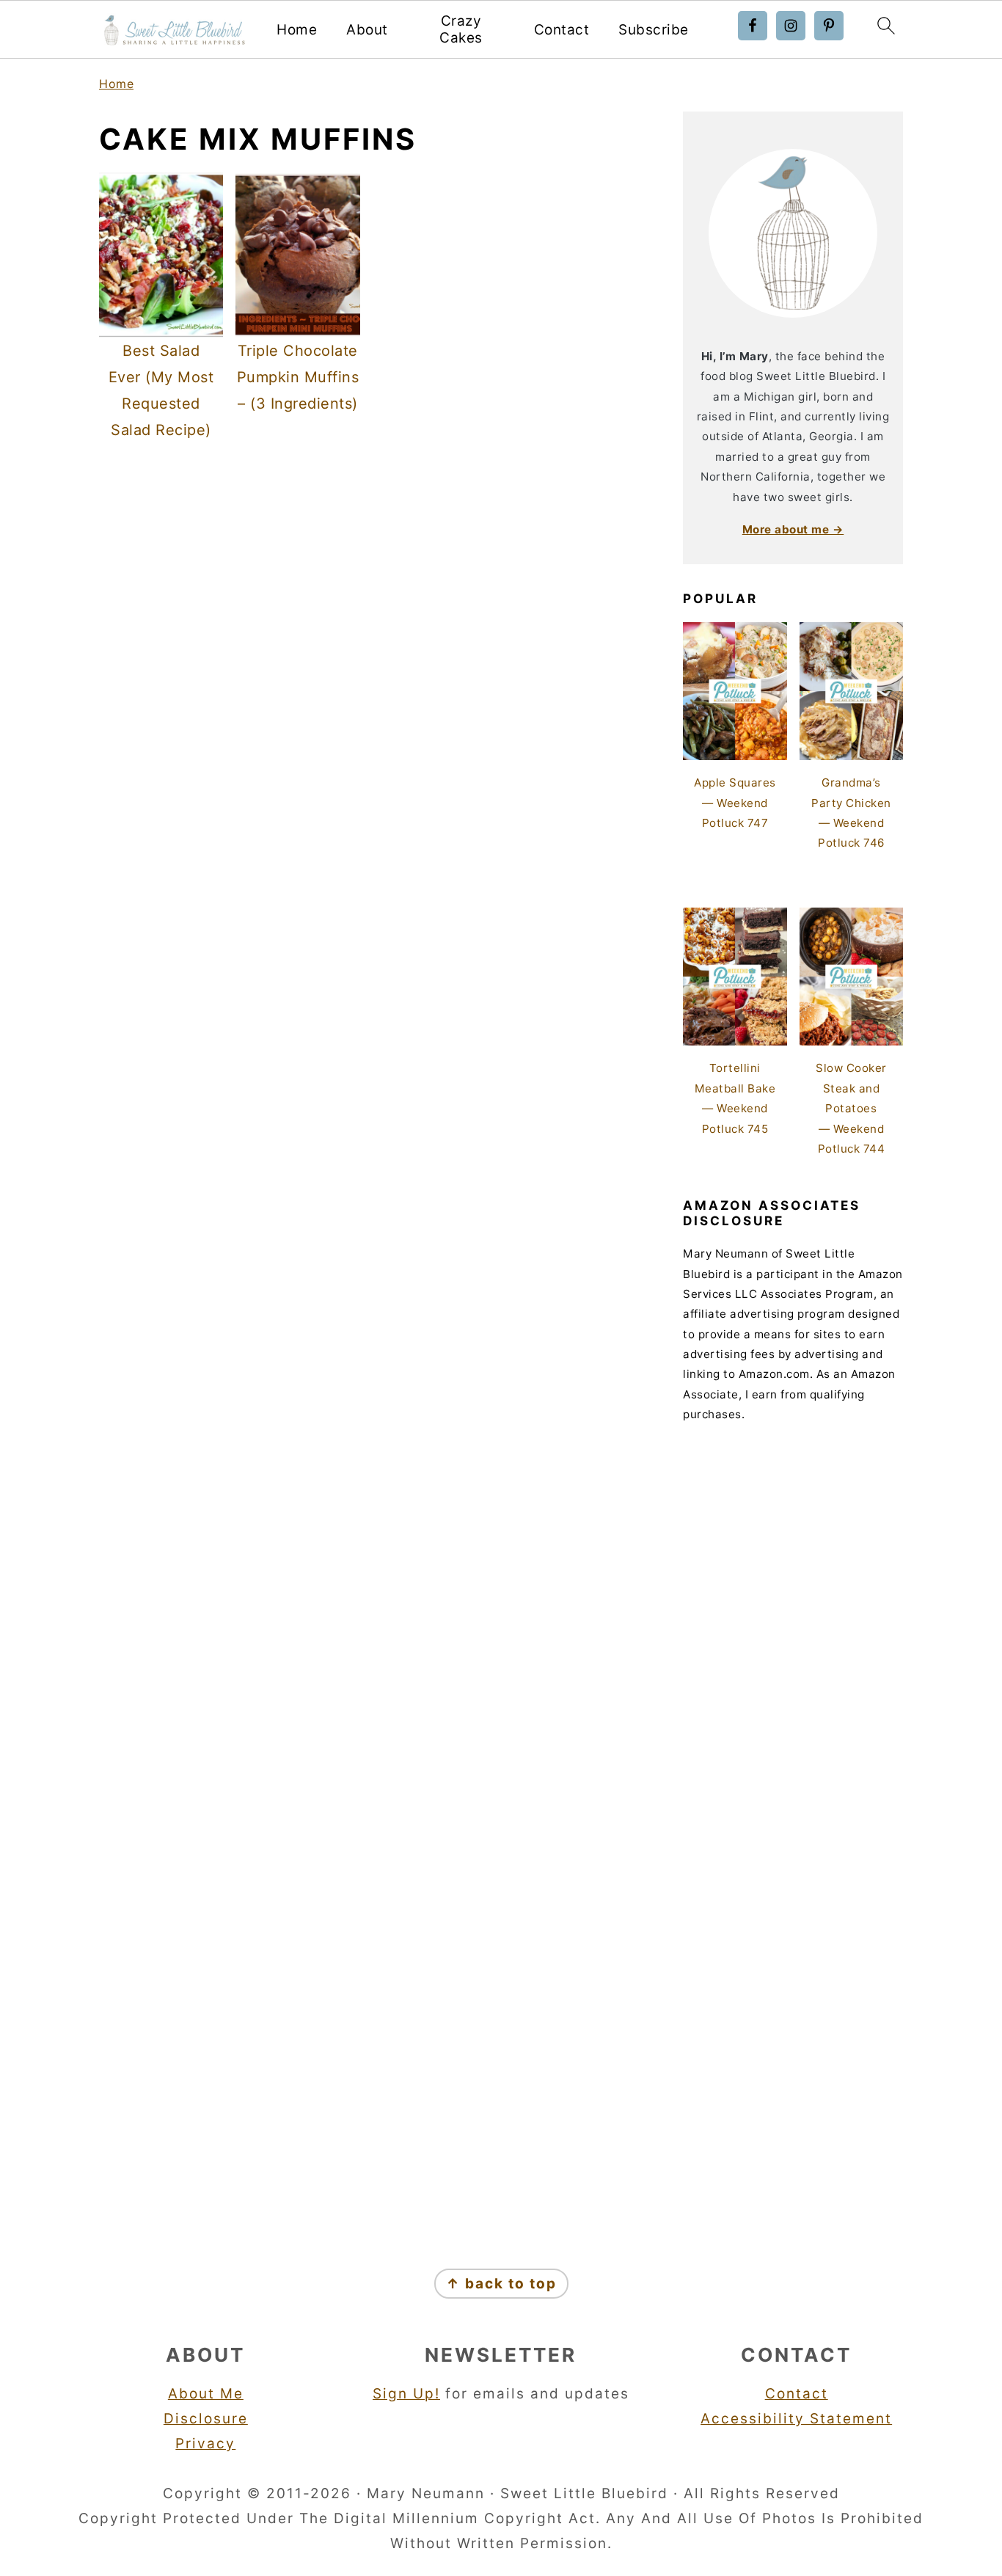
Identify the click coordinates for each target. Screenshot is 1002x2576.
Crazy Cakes (461, 30)
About (367, 30)
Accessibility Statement (796, 2419)
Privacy (205, 2444)
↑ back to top (501, 2284)
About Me (206, 2394)
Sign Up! (406, 2394)
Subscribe (654, 30)
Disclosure (206, 2419)
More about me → (793, 529)
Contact (562, 30)
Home (297, 30)
